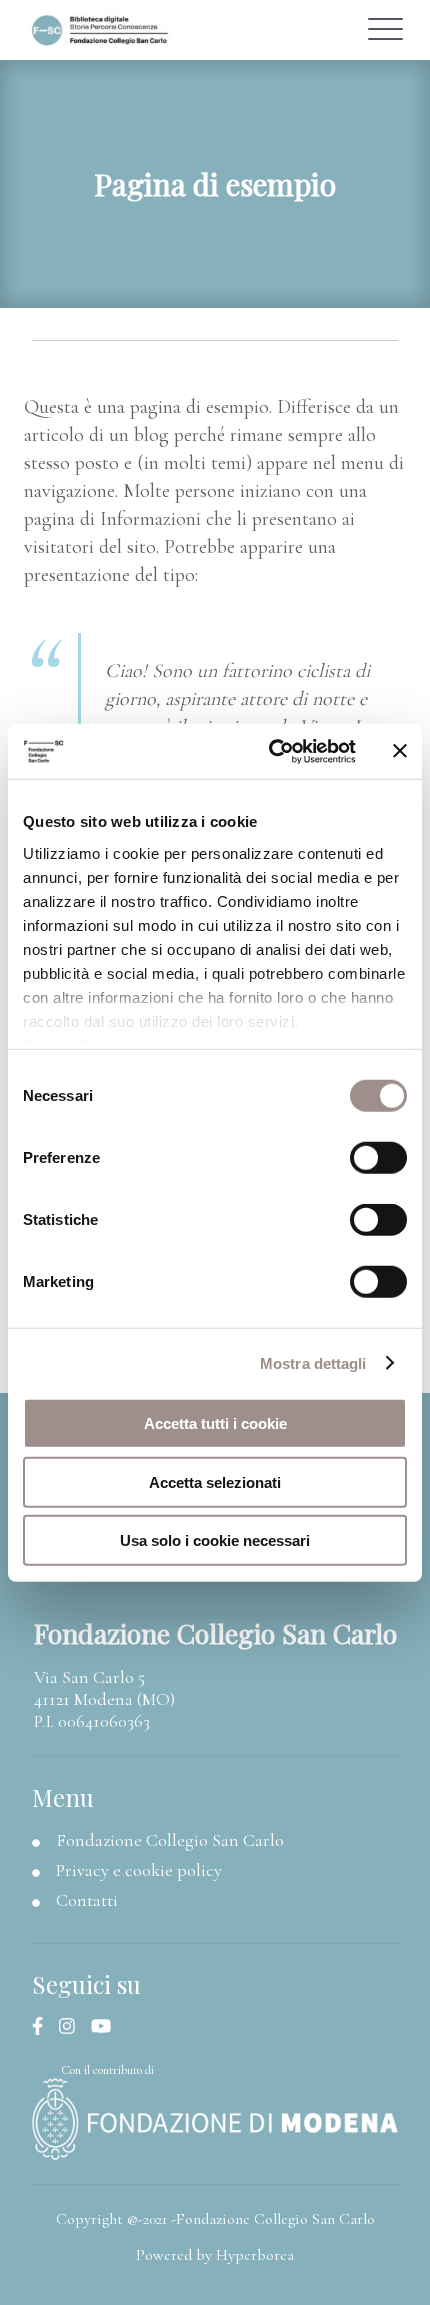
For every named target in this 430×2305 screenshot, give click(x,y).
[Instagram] (75, 2027)
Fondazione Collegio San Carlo (170, 1840)
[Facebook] (45, 2027)
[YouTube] (109, 2027)
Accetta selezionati (215, 1481)
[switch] (378, 1158)
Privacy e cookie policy (139, 1870)
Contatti (87, 1900)
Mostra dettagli (313, 1362)
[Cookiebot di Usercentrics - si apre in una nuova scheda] (270, 751)
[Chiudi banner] (400, 751)
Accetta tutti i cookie (215, 1423)
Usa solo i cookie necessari (215, 1540)
